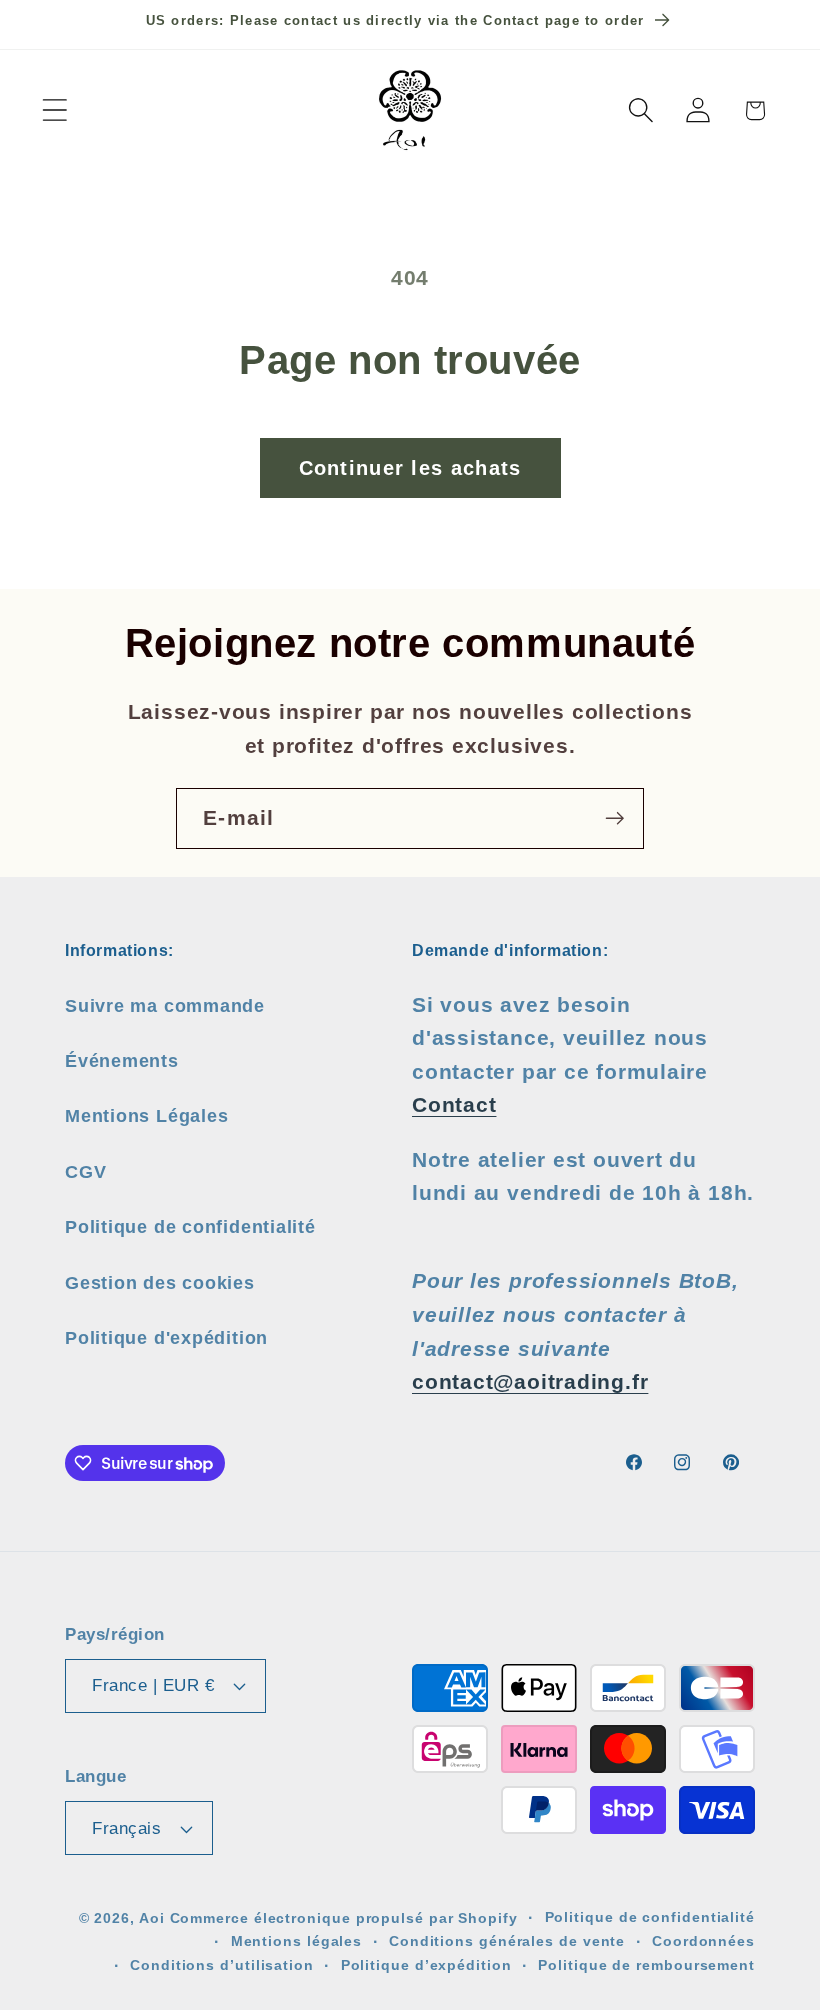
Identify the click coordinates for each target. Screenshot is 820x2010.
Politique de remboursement (646, 1965)
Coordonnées (703, 1941)
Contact (454, 1104)
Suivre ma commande (165, 1006)
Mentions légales (297, 1941)
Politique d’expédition (426, 1965)
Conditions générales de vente (507, 1941)
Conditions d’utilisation (222, 1965)
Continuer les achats (410, 468)
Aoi (152, 1918)
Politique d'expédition (166, 1338)
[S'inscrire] (614, 818)
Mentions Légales (146, 1116)
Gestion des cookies (160, 1283)
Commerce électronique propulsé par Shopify (344, 1918)
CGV (85, 1172)
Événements (122, 1061)
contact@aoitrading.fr (530, 1381)
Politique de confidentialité (190, 1227)
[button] (54, 110)
